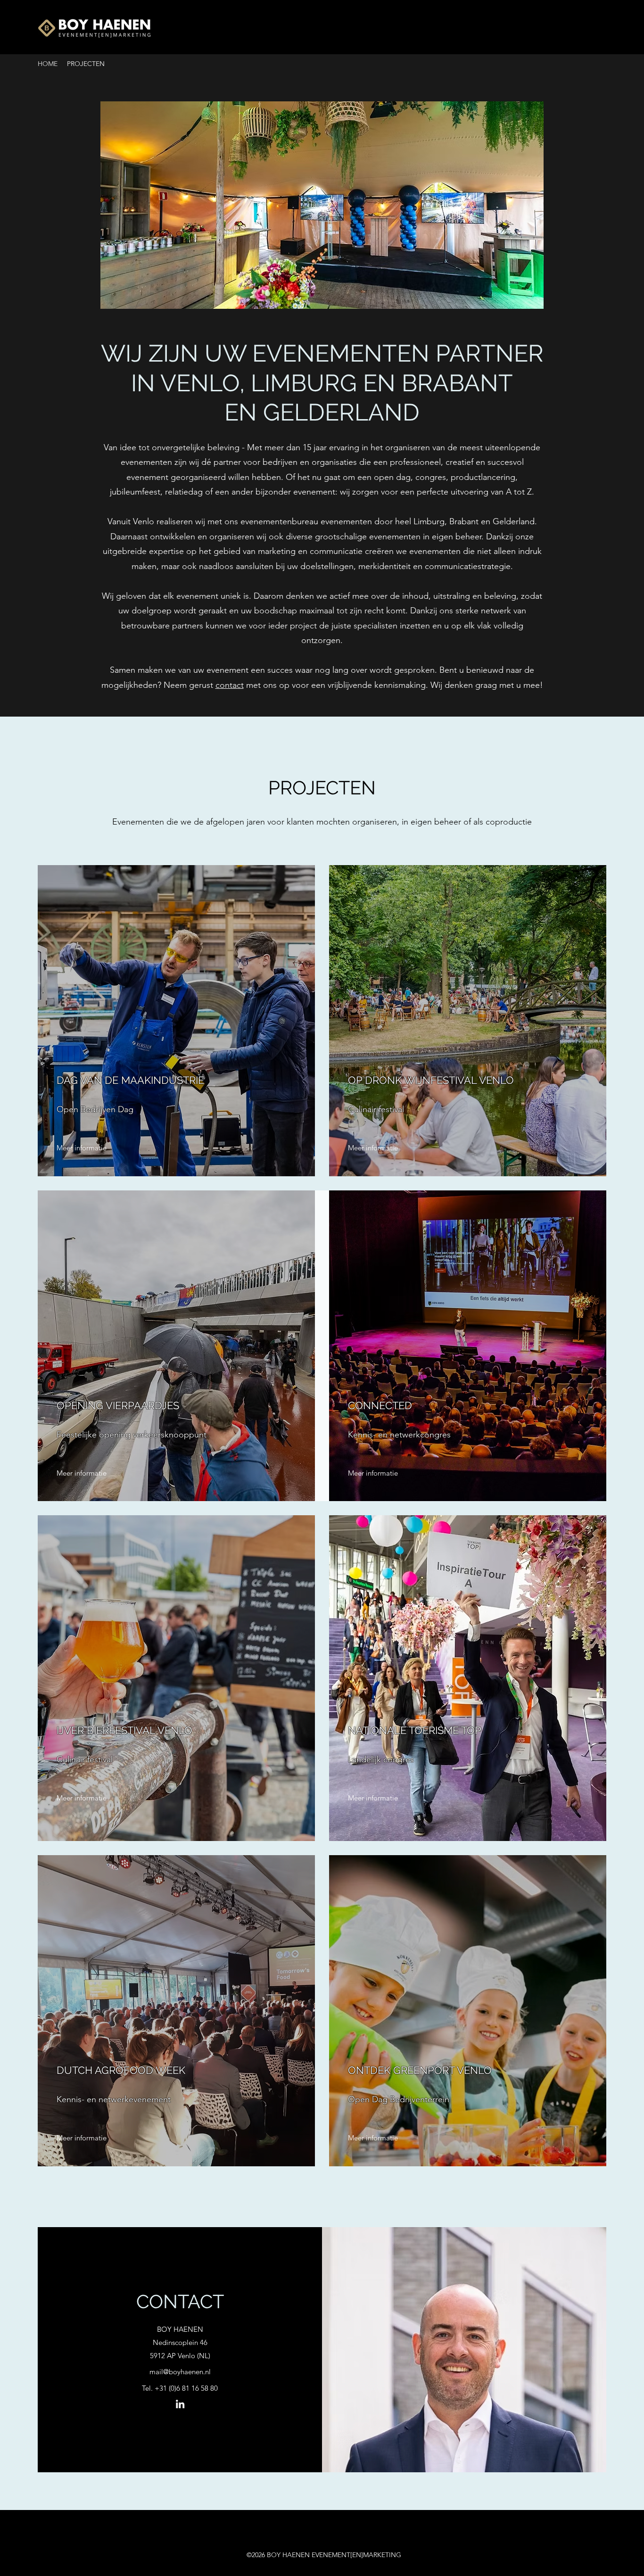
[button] (322, 205)
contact (230, 685)
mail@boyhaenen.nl (180, 2372)
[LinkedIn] (180, 2404)
